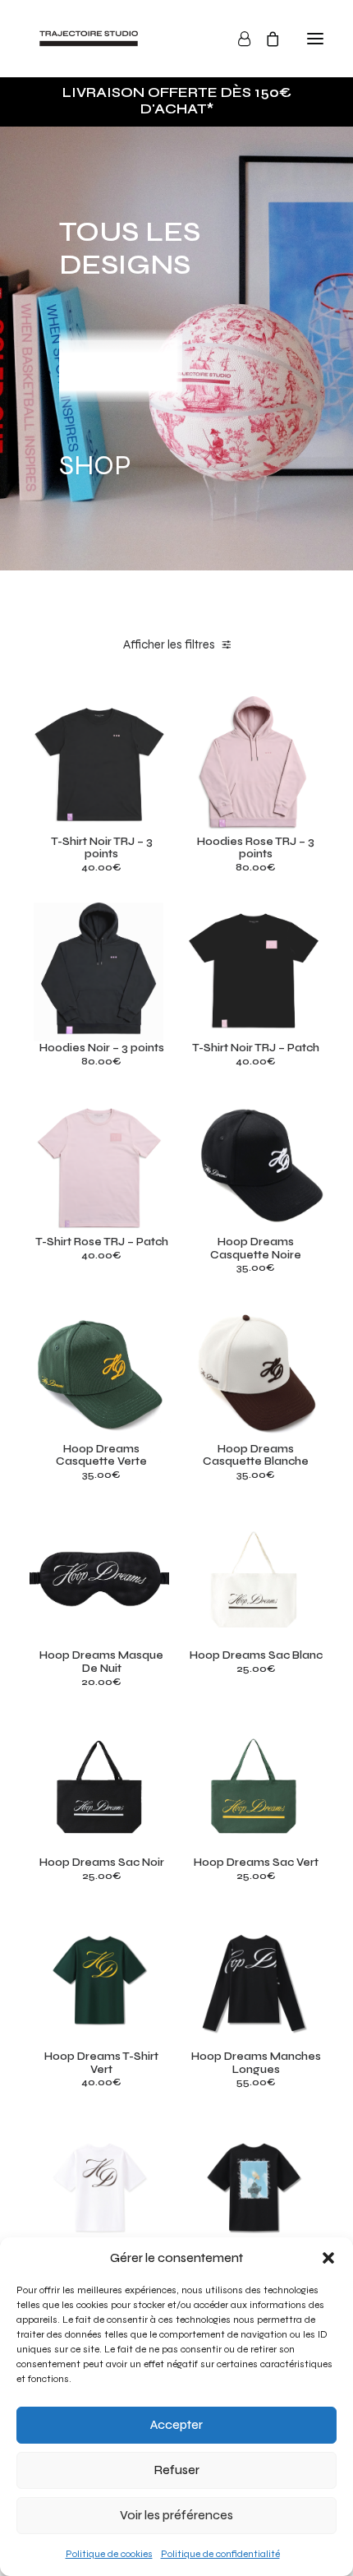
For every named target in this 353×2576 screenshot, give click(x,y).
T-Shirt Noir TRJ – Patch (256, 1048)
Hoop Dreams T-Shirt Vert (101, 2063)
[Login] (237, 39)
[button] (328, 2258)
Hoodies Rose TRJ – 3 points (256, 848)
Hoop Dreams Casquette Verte (101, 1456)
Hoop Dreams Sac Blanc (256, 1655)
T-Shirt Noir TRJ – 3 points (102, 848)
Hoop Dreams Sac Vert (256, 1863)
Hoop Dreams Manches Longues (256, 2063)
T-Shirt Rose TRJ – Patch (102, 1242)
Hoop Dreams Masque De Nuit (101, 1662)
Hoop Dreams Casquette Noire (256, 1249)
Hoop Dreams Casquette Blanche (256, 1456)
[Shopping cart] (265, 39)
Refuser (177, 2470)
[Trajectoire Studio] (89, 39)
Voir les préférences (176, 2515)
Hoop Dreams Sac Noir (102, 1863)
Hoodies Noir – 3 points (102, 1048)
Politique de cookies (109, 2554)
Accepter (176, 2425)
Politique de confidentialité (220, 2554)
